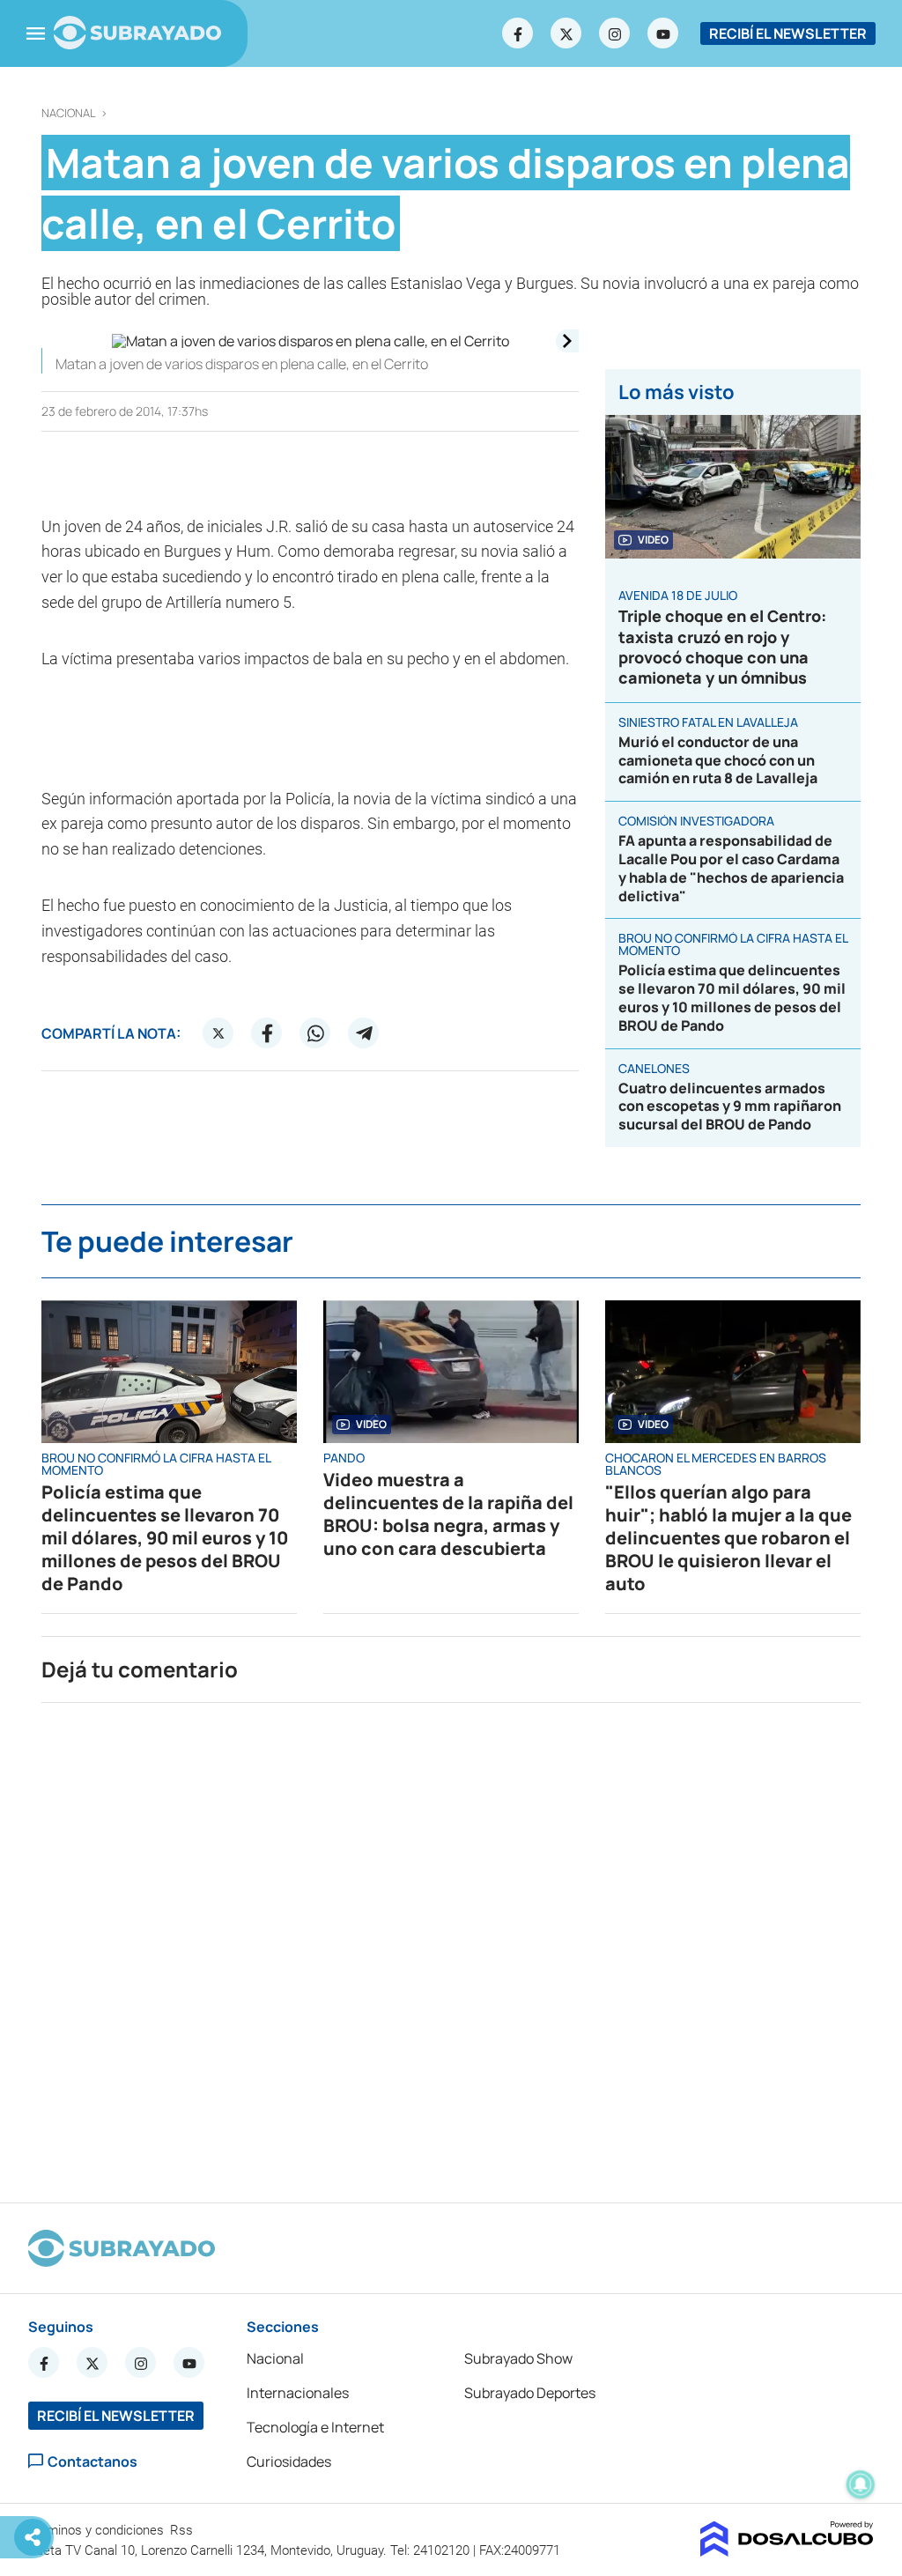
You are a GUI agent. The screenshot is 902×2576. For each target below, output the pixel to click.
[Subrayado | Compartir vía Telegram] (364, 1033)
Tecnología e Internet (315, 2427)
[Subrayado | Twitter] (566, 33)
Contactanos (92, 2461)
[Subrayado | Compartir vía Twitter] (218, 1033)
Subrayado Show (518, 2358)
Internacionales (298, 2393)
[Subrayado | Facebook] (518, 33)
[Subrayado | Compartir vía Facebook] (267, 1033)
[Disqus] (451, 1945)
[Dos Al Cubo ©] (787, 2551)
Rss (183, 2530)
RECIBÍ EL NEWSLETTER (788, 33)
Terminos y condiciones (98, 2530)
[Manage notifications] (861, 2484)
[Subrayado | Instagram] (615, 33)
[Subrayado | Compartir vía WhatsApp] (315, 1033)
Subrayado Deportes (530, 2393)
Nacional (69, 113)
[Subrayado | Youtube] (663, 33)
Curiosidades (289, 2461)
